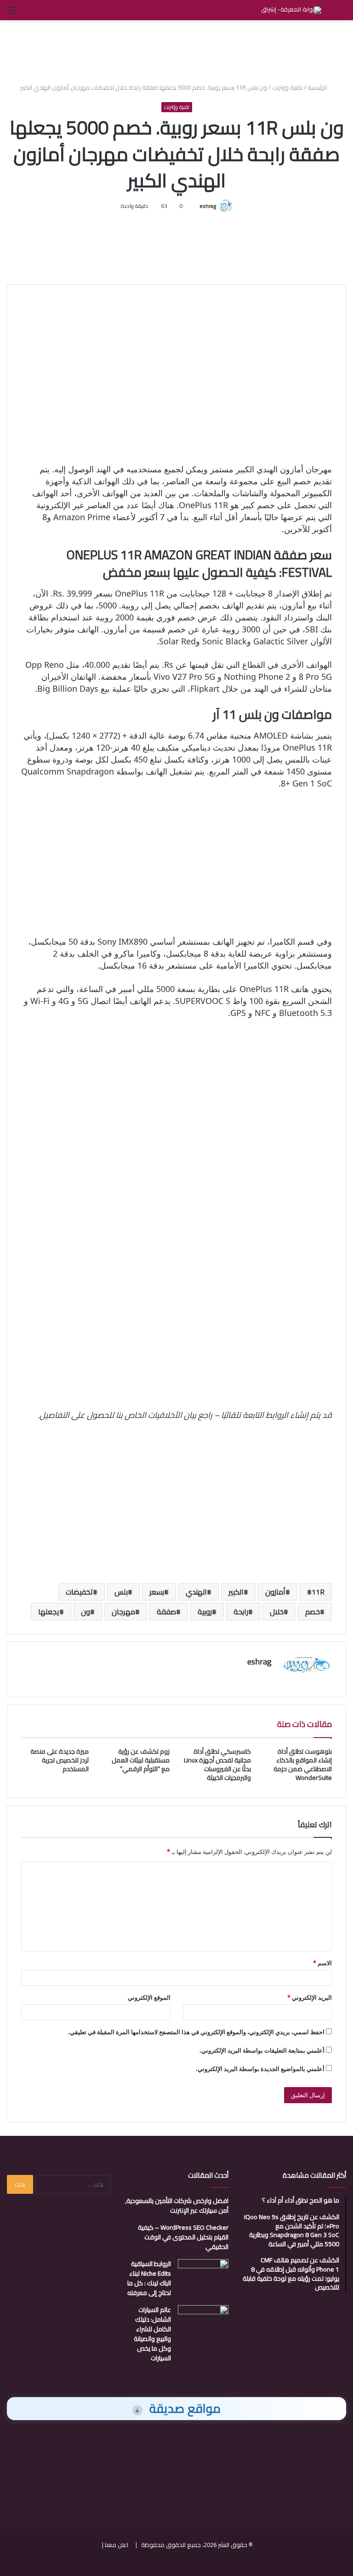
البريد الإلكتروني (310, 1997)
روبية (205, 1612)
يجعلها (49, 1612)
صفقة (166, 1612)
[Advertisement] (176, 50)
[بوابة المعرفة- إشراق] (291, 10)
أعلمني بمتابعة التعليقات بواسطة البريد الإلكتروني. (262, 2050)
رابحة (241, 1612)
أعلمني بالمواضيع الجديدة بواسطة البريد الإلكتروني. (260, 2069)
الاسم (322, 1963)
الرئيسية (318, 87)
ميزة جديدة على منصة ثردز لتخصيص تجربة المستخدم (60, 1760)
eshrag (208, 206)
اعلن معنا (117, 2545)
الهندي (196, 1592)
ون (85, 1612)
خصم (313, 1612)
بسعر (157, 1592)
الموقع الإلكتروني (149, 1997)
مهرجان (123, 1612)
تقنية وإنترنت (287, 87)
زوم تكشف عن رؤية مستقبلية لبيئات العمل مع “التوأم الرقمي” (141, 1760)
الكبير (236, 1592)
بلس (121, 1592)
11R (318, 1592)
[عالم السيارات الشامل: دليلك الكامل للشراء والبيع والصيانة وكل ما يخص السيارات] (203, 2322)
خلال (277, 1612)
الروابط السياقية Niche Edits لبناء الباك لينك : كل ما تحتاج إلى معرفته (149, 2278)
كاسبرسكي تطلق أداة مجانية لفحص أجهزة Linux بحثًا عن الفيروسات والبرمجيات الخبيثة (217, 1764)
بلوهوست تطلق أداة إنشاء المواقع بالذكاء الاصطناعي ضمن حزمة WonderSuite (303, 1764)
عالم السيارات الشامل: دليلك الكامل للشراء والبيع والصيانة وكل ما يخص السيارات (152, 2334)
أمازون (275, 1592)
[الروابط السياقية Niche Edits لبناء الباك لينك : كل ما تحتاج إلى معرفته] (203, 2276)
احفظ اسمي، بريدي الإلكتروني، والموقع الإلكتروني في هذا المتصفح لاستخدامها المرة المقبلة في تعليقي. (196, 2032)
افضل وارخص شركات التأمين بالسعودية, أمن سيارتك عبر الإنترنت (177, 2206)
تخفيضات (79, 1592)
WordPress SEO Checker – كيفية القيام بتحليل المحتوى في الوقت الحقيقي (183, 2237)
